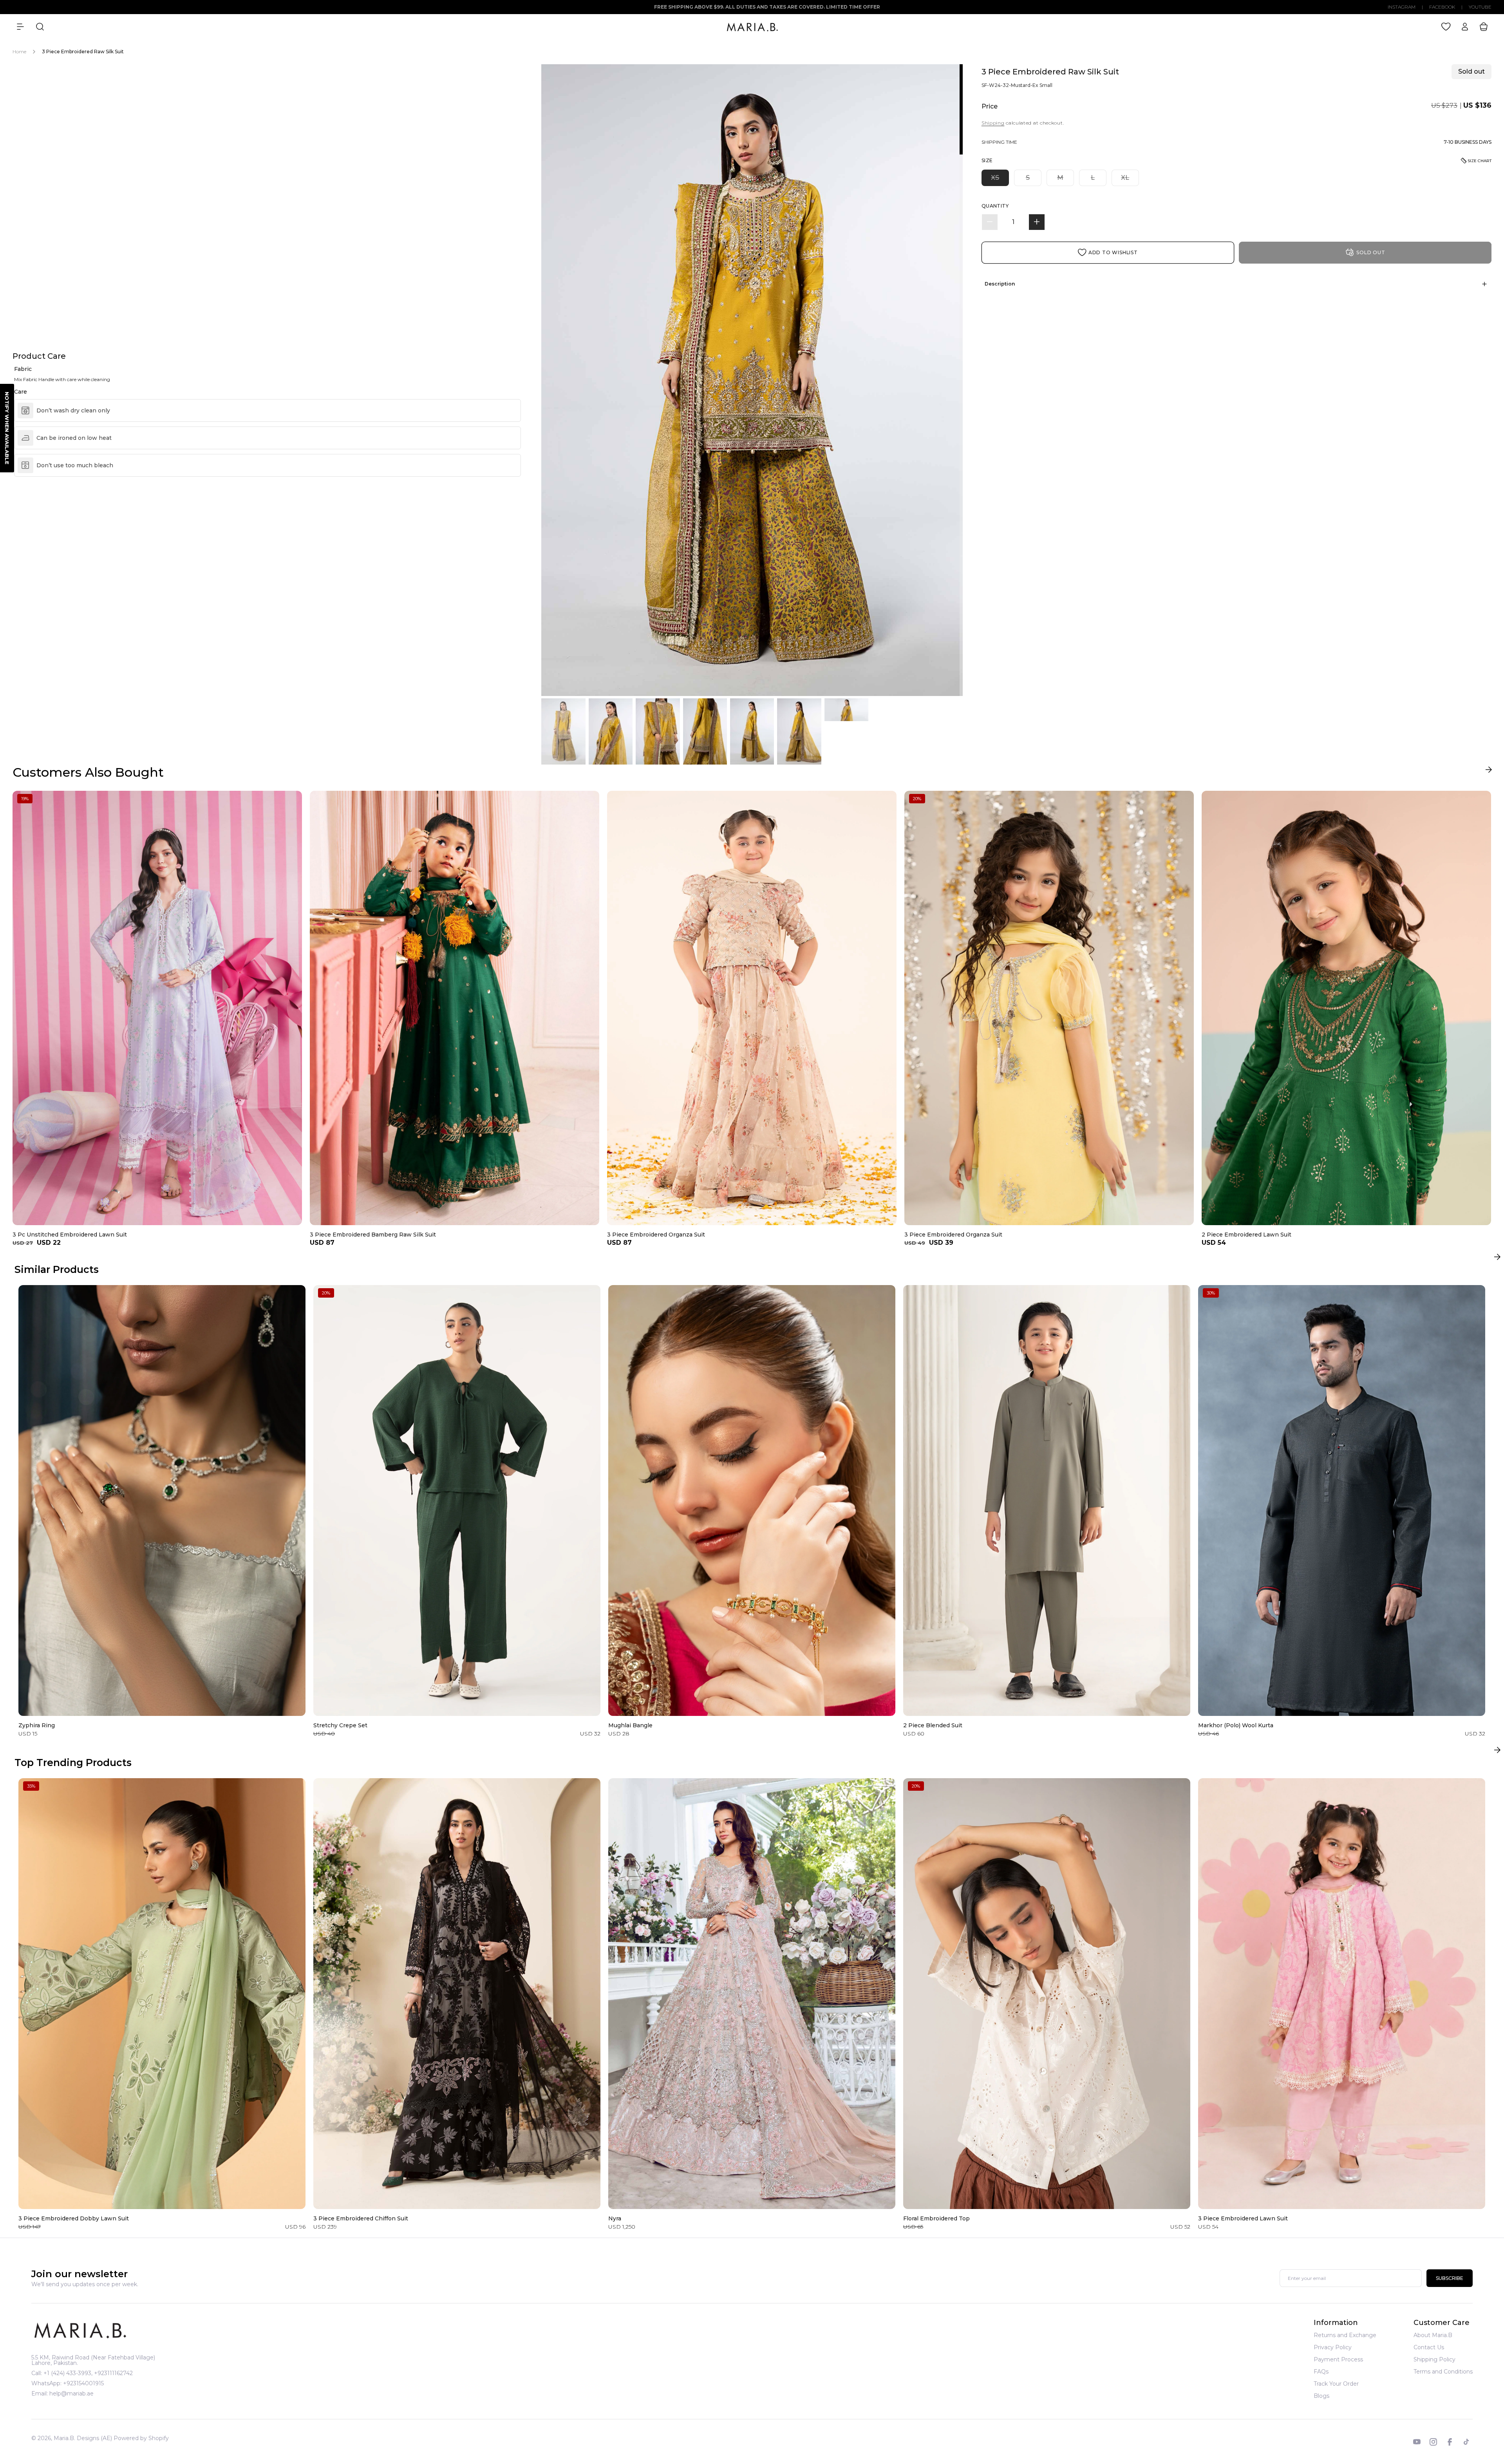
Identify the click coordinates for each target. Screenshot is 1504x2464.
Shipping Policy (1434, 2359)
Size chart (1480, 161)
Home (19, 52)
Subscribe (1450, 2279)
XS (1000, 179)
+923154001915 (83, 2383)
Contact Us (1429, 2347)
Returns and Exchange (1345, 2336)
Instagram (1402, 7)
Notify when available (7, 428)
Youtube (1480, 7)
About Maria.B (1433, 2336)
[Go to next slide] (1489, 771)
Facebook (1442, 7)
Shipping (993, 123)
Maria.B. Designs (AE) (83, 2438)
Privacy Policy (1333, 2347)
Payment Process (1338, 2359)
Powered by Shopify (141, 2438)
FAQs (1321, 2372)
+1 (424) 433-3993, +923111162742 (88, 2373)
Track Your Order (1336, 2384)
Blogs (1321, 2396)
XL (1130, 179)
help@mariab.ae (71, 2393)
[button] (20, 27)
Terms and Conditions (1443, 2372)
